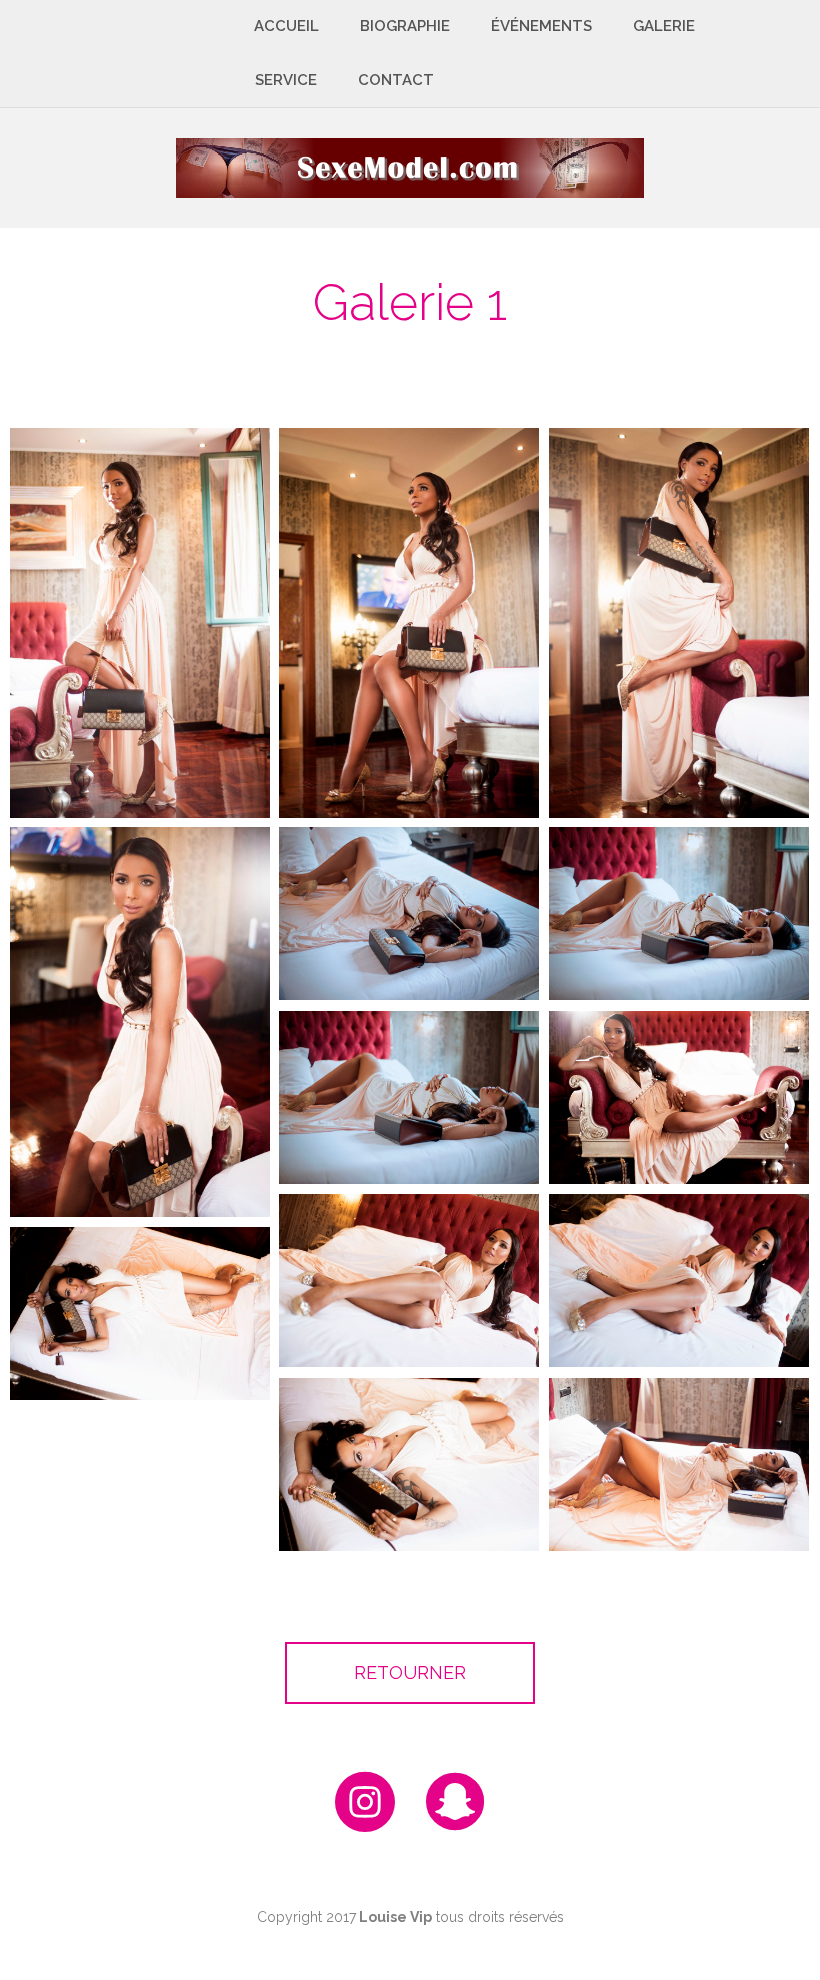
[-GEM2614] (679, 1464)
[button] (410, 1673)
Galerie (664, 26)
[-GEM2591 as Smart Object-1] (409, 1280)
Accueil (286, 26)
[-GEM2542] (679, 623)
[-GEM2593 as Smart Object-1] (679, 1280)
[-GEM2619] (679, 913)
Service (286, 80)
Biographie (405, 26)
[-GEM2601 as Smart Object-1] (140, 1313)
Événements (541, 26)
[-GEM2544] (140, 623)
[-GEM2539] (140, 1022)
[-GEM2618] (409, 1097)
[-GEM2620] (409, 913)
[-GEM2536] (409, 623)
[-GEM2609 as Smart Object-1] (409, 1464)
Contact (396, 80)
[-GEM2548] (679, 1097)
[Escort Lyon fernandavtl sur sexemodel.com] (410, 167)
